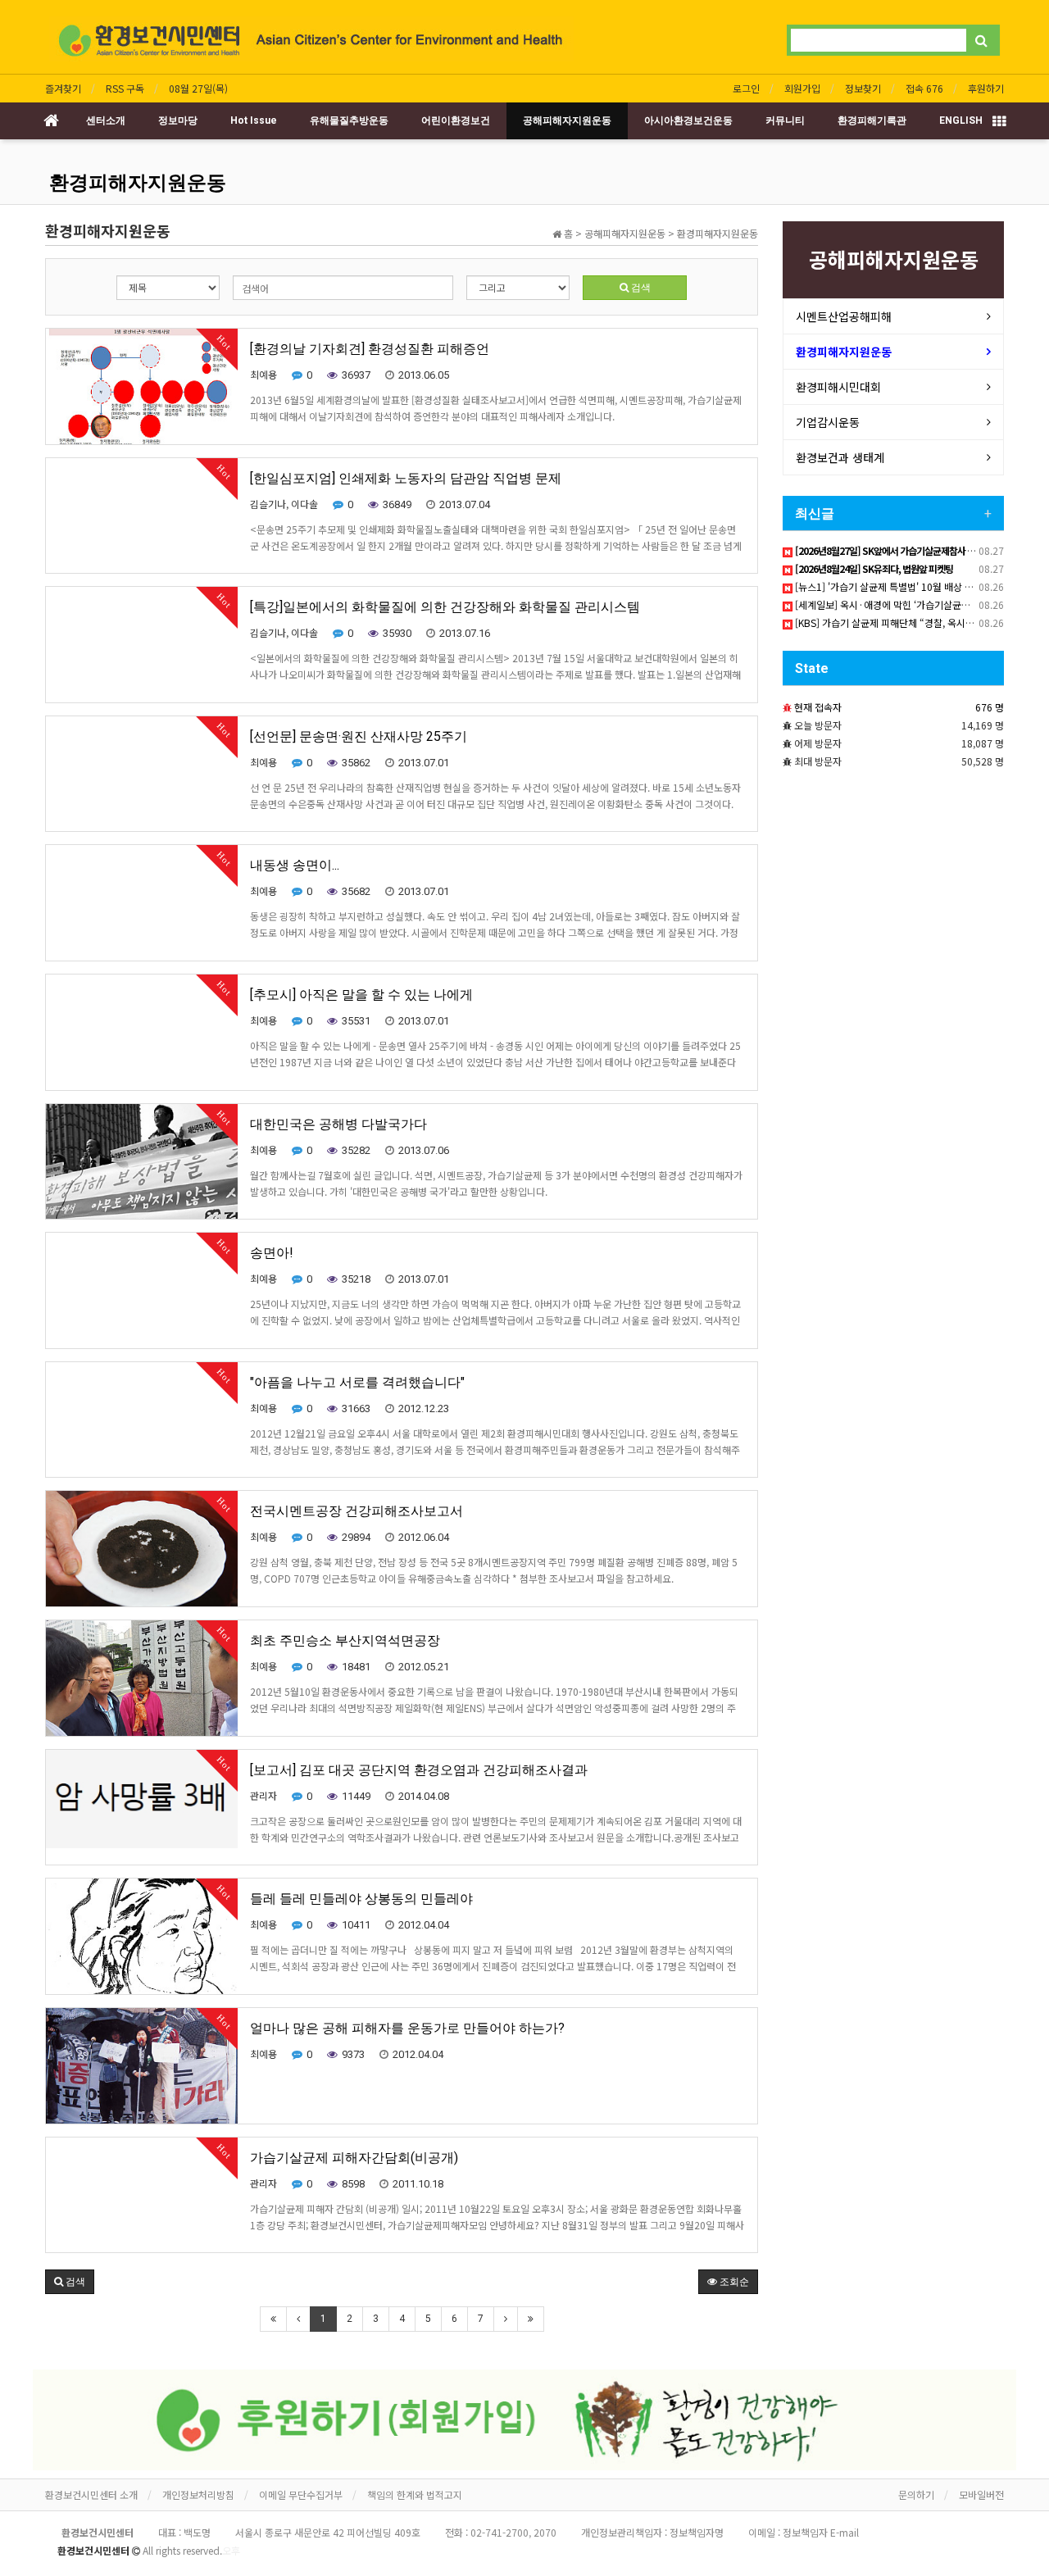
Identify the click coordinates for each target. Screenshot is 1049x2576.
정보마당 (178, 120)
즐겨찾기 (63, 88)
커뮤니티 (785, 120)
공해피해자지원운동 (567, 120)
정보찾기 (863, 88)
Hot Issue (254, 120)
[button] (70, 2282)
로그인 (746, 88)
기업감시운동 (828, 422)
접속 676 (924, 88)
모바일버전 (981, 2494)
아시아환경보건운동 (688, 120)
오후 (231, 2550)
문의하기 (916, 2494)
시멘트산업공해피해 (844, 316)
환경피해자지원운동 (138, 183)
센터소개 (106, 120)
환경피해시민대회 (838, 387)
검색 (640, 288)
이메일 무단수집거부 (301, 2494)
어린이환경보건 (456, 120)
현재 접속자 (818, 707)
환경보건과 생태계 (840, 457)
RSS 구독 (125, 88)
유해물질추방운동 (349, 120)
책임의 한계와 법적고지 (415, 2494)
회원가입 (802, 88)
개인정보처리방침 (198, 2494)
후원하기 (986, 88)
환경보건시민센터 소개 (91, 2494)
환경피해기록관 (872, 120)
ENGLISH (961, 120)
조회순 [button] (733, 2282)
